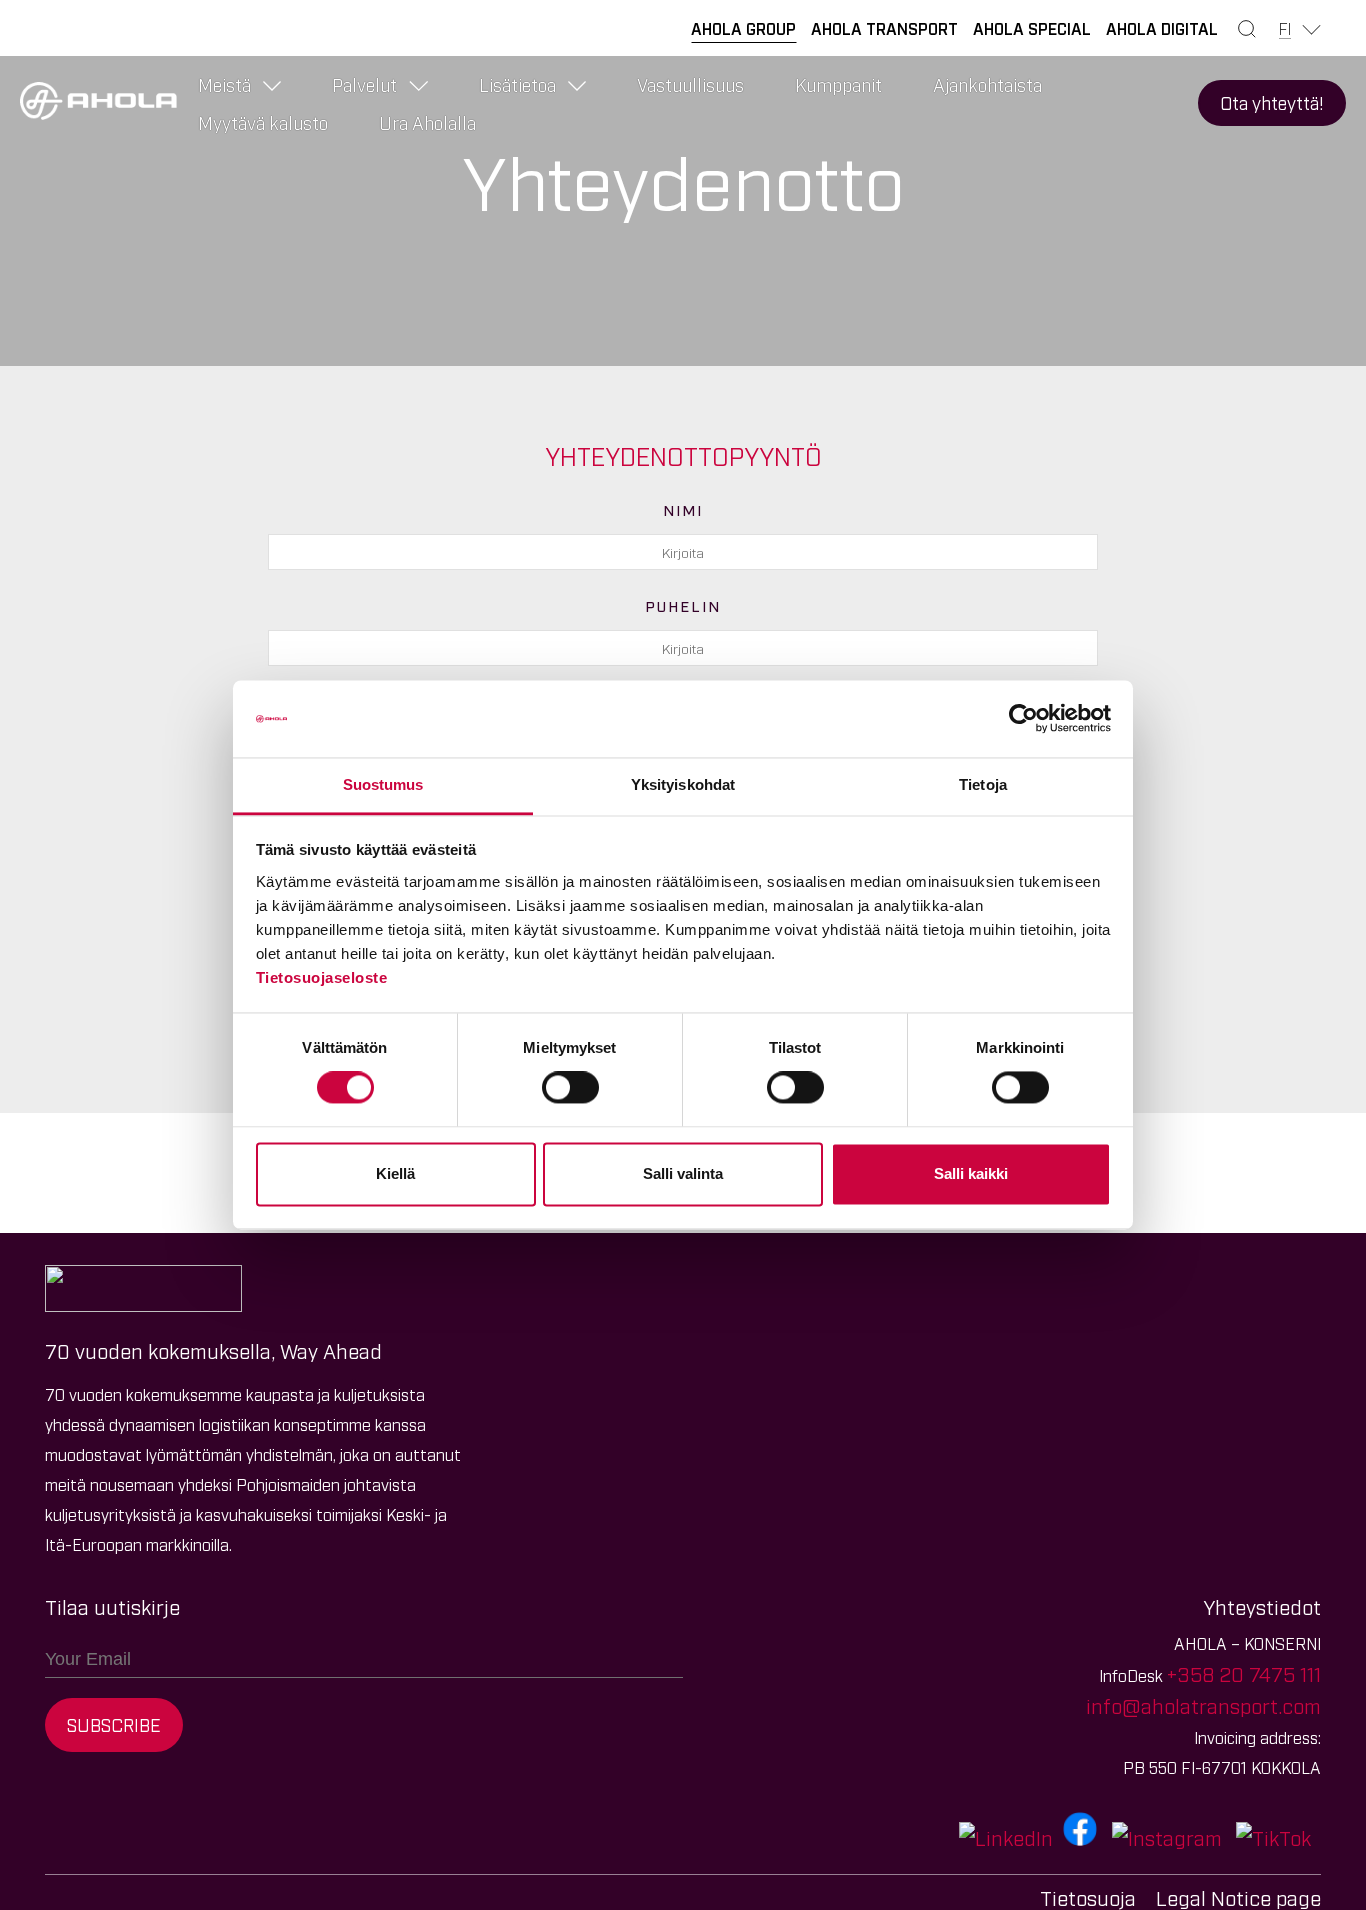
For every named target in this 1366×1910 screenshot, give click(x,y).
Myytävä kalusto (263, 122)
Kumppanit (838, 84)
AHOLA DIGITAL (1162, 28)
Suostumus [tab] (383, 784)
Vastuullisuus (690, 84)
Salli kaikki (971, 1173)
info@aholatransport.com (1203, 1705)
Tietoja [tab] (983, 784)
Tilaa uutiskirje (112, 1606)
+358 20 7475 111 (1244, 1673)
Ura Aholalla (427, 122)
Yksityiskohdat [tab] (683, 784)
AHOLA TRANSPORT (884, 28)
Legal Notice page (1238, 1897)
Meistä (224, 84)
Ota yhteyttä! (1272, 102)
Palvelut (364, 84)
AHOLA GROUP (743, 28)
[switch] (570, 1088)
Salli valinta (683, 1173)
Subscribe (114, 1724)
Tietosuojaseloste (322, 977)
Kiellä (395, 1173)
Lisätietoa (517, 84)
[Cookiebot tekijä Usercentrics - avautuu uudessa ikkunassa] (1023, 719)
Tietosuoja (1088, 1897)
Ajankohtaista (987, 84)
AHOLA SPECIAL (1032, 28)
